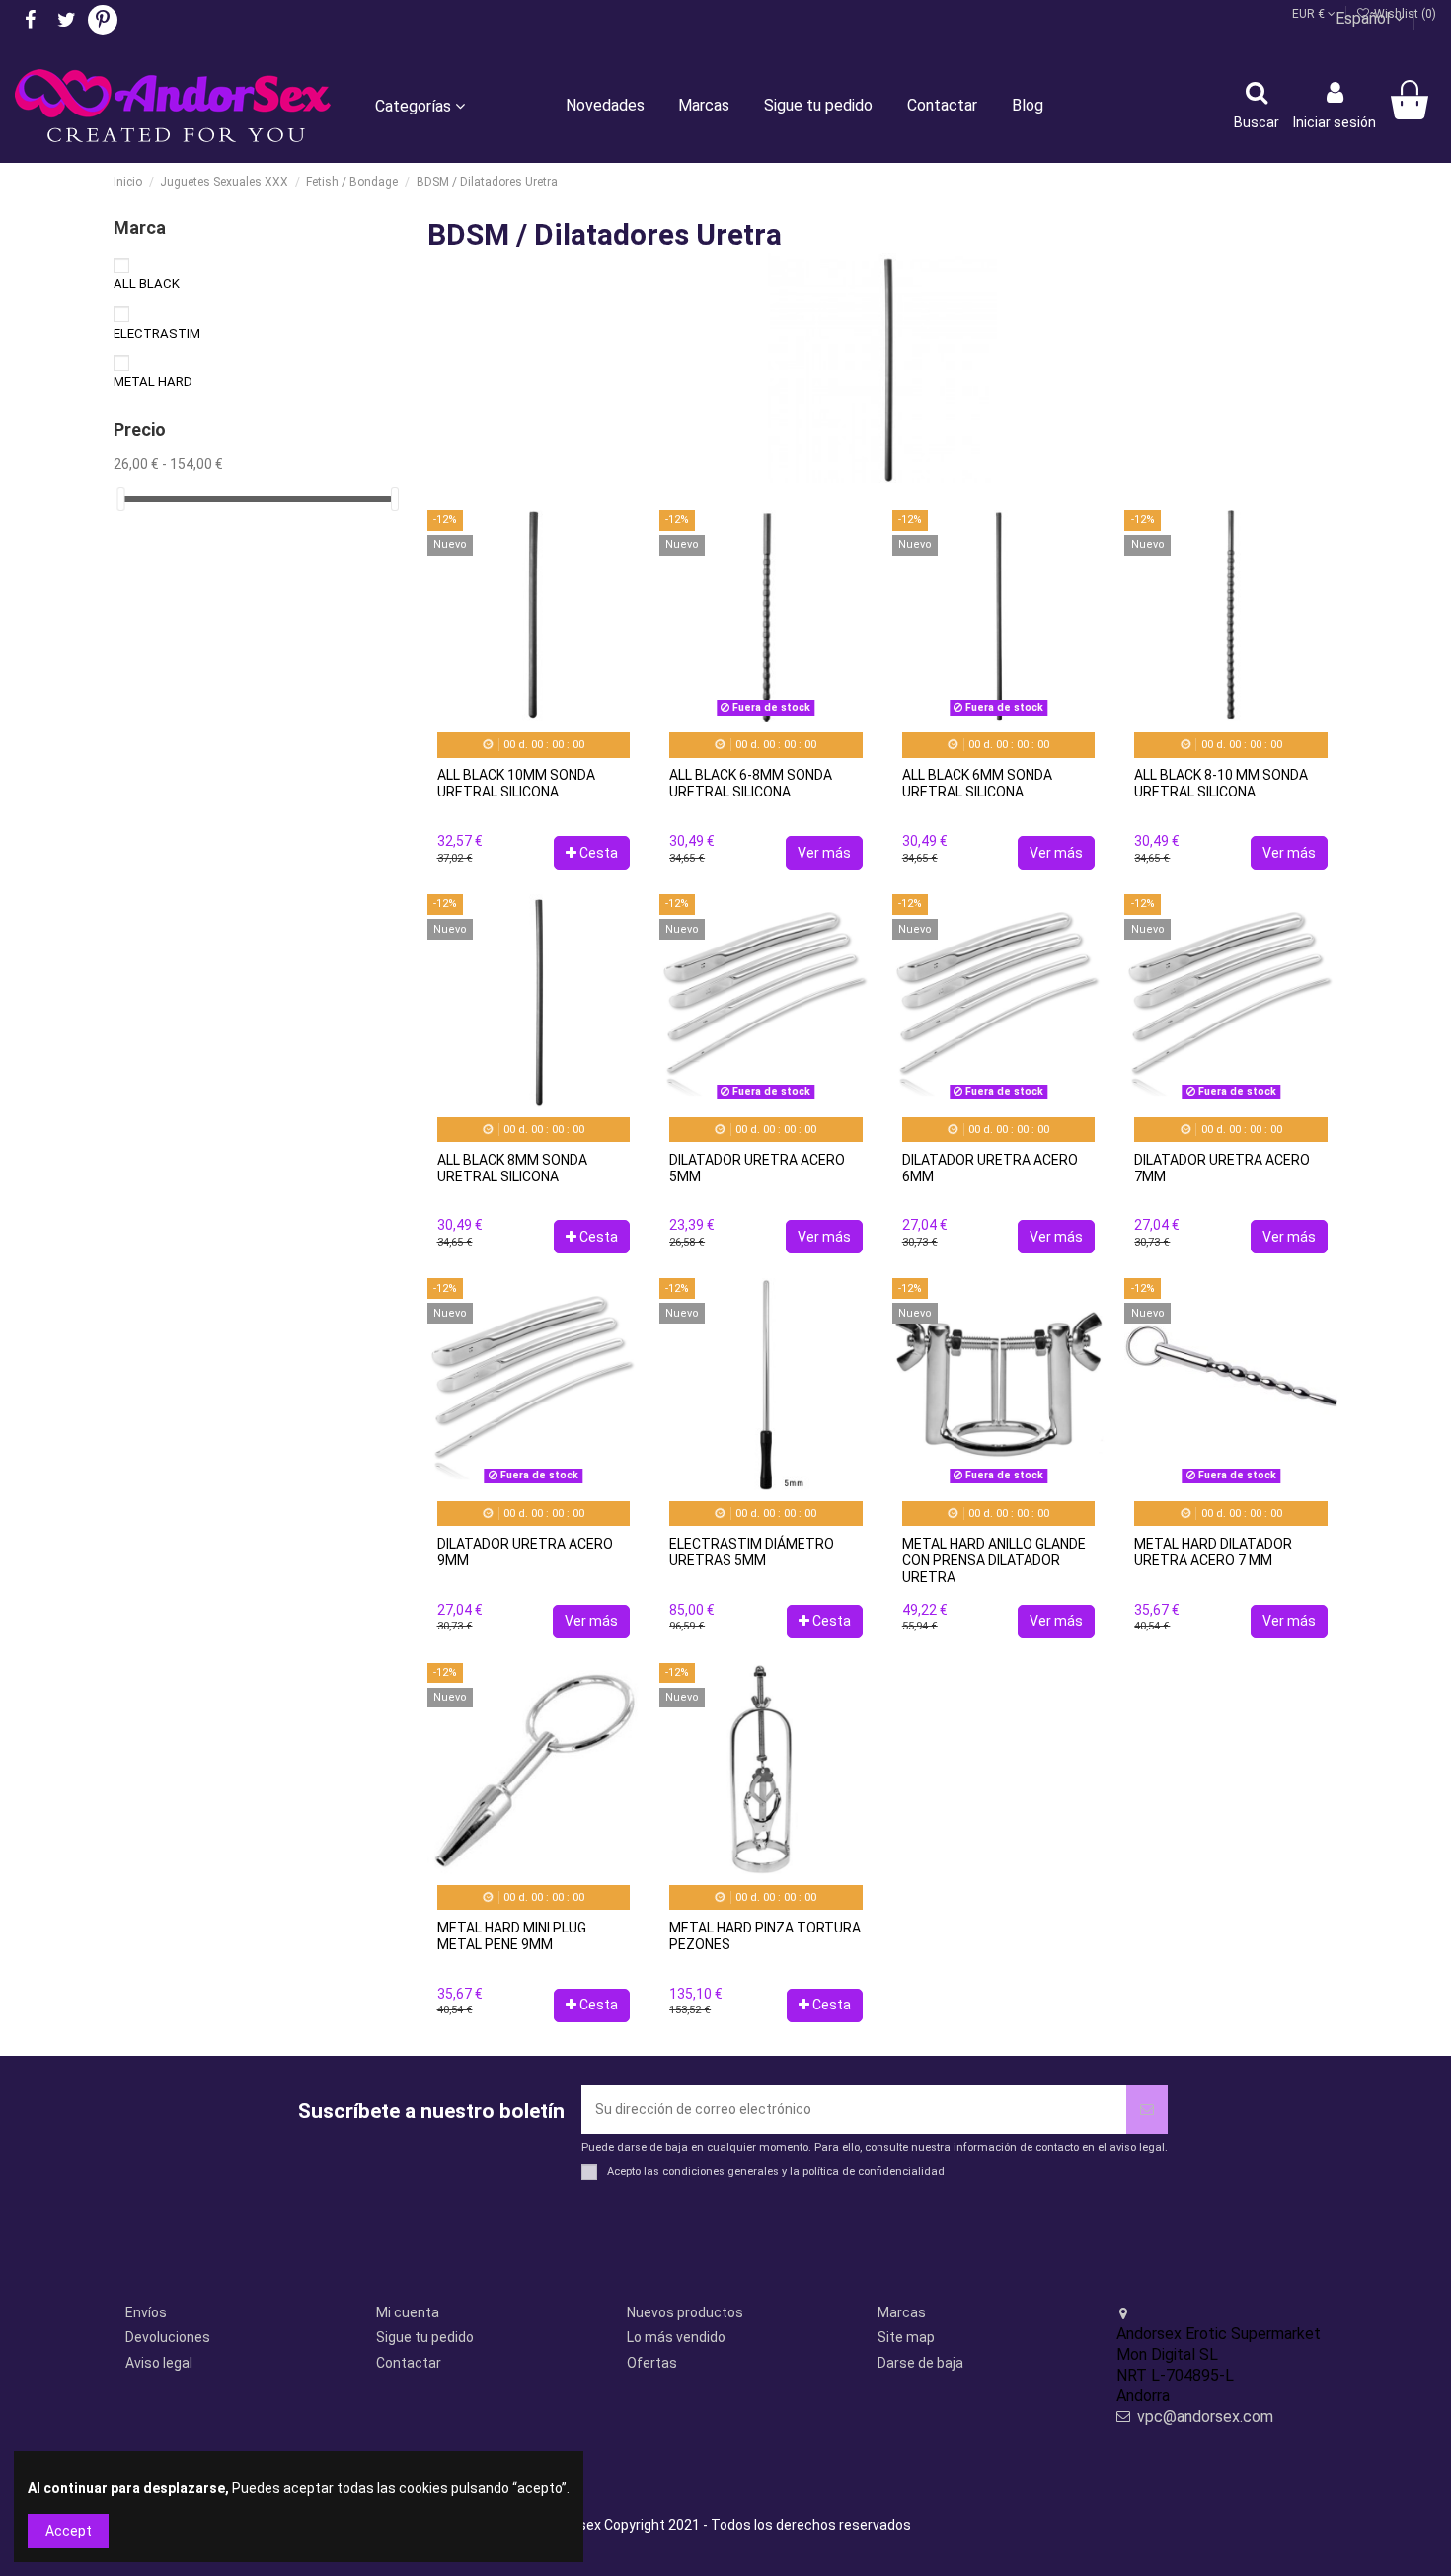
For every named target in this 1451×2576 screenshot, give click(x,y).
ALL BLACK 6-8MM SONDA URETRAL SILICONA (751, 783)
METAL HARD (153, 381)
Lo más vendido (676, 2337)
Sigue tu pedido (425, 2337)
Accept (69, 2531)
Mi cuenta (408, 2312)
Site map (906, 2337)
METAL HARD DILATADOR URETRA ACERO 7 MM (1213, 1552)
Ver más (824, 853)
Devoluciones (168, 2337)
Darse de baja (920, 2363)
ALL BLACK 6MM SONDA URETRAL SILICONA (977, 783)
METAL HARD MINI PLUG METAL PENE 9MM (512, 1936)
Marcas (902, 2312)
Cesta (599, 853)
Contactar (409, 2363)
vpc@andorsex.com (1205, 2417)
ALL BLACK (147, 284)
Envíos (146, 2312)
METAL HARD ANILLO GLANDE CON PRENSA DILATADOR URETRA (994, 1560)
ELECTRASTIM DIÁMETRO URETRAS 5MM (752, 1552)
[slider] (120, 499)
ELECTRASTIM (157, 333)
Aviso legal (159, 2363)
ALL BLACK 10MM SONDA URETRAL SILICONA (516, 783)
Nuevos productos (685, 2312)
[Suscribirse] (1147, 2110)
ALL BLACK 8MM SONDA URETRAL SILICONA (512, 1168)
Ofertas (652, 2363)
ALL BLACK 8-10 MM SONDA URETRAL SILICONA (1221, 783)
